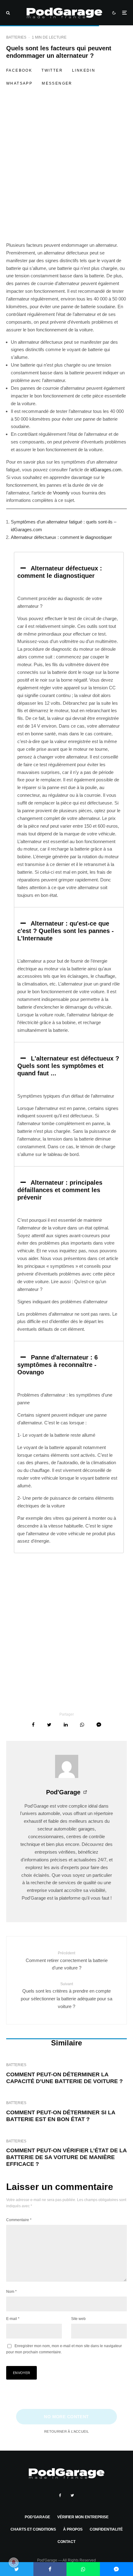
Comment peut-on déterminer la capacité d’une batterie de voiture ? (64, 2078)
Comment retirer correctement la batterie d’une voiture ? (67, 1961)
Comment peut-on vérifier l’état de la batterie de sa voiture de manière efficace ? (66, 2157)
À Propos (73, 2529)
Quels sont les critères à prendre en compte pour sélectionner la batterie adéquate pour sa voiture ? (66, 1995)
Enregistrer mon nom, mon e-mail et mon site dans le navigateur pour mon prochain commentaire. (64, 2349)
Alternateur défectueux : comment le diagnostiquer (61, 537)
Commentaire (19, 2220)
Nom (11, 2292)
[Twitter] (72, 2495)
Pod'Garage (63, 1792)
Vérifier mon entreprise (83, 2517)
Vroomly (61, 493)
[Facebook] (60, 2495)
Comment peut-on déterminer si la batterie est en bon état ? (61, 2116)
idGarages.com (106, 470)
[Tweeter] (49, 1725)
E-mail (13, 2319)
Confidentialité (106, 2529)
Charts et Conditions (33, 2529)
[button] (69, 572)
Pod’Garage (37, 2517)
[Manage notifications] (14, 2562)
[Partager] (33, 1725)
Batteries (16, 37)
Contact (66, 2542)
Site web (78, 2319)
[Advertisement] (66, 173)
